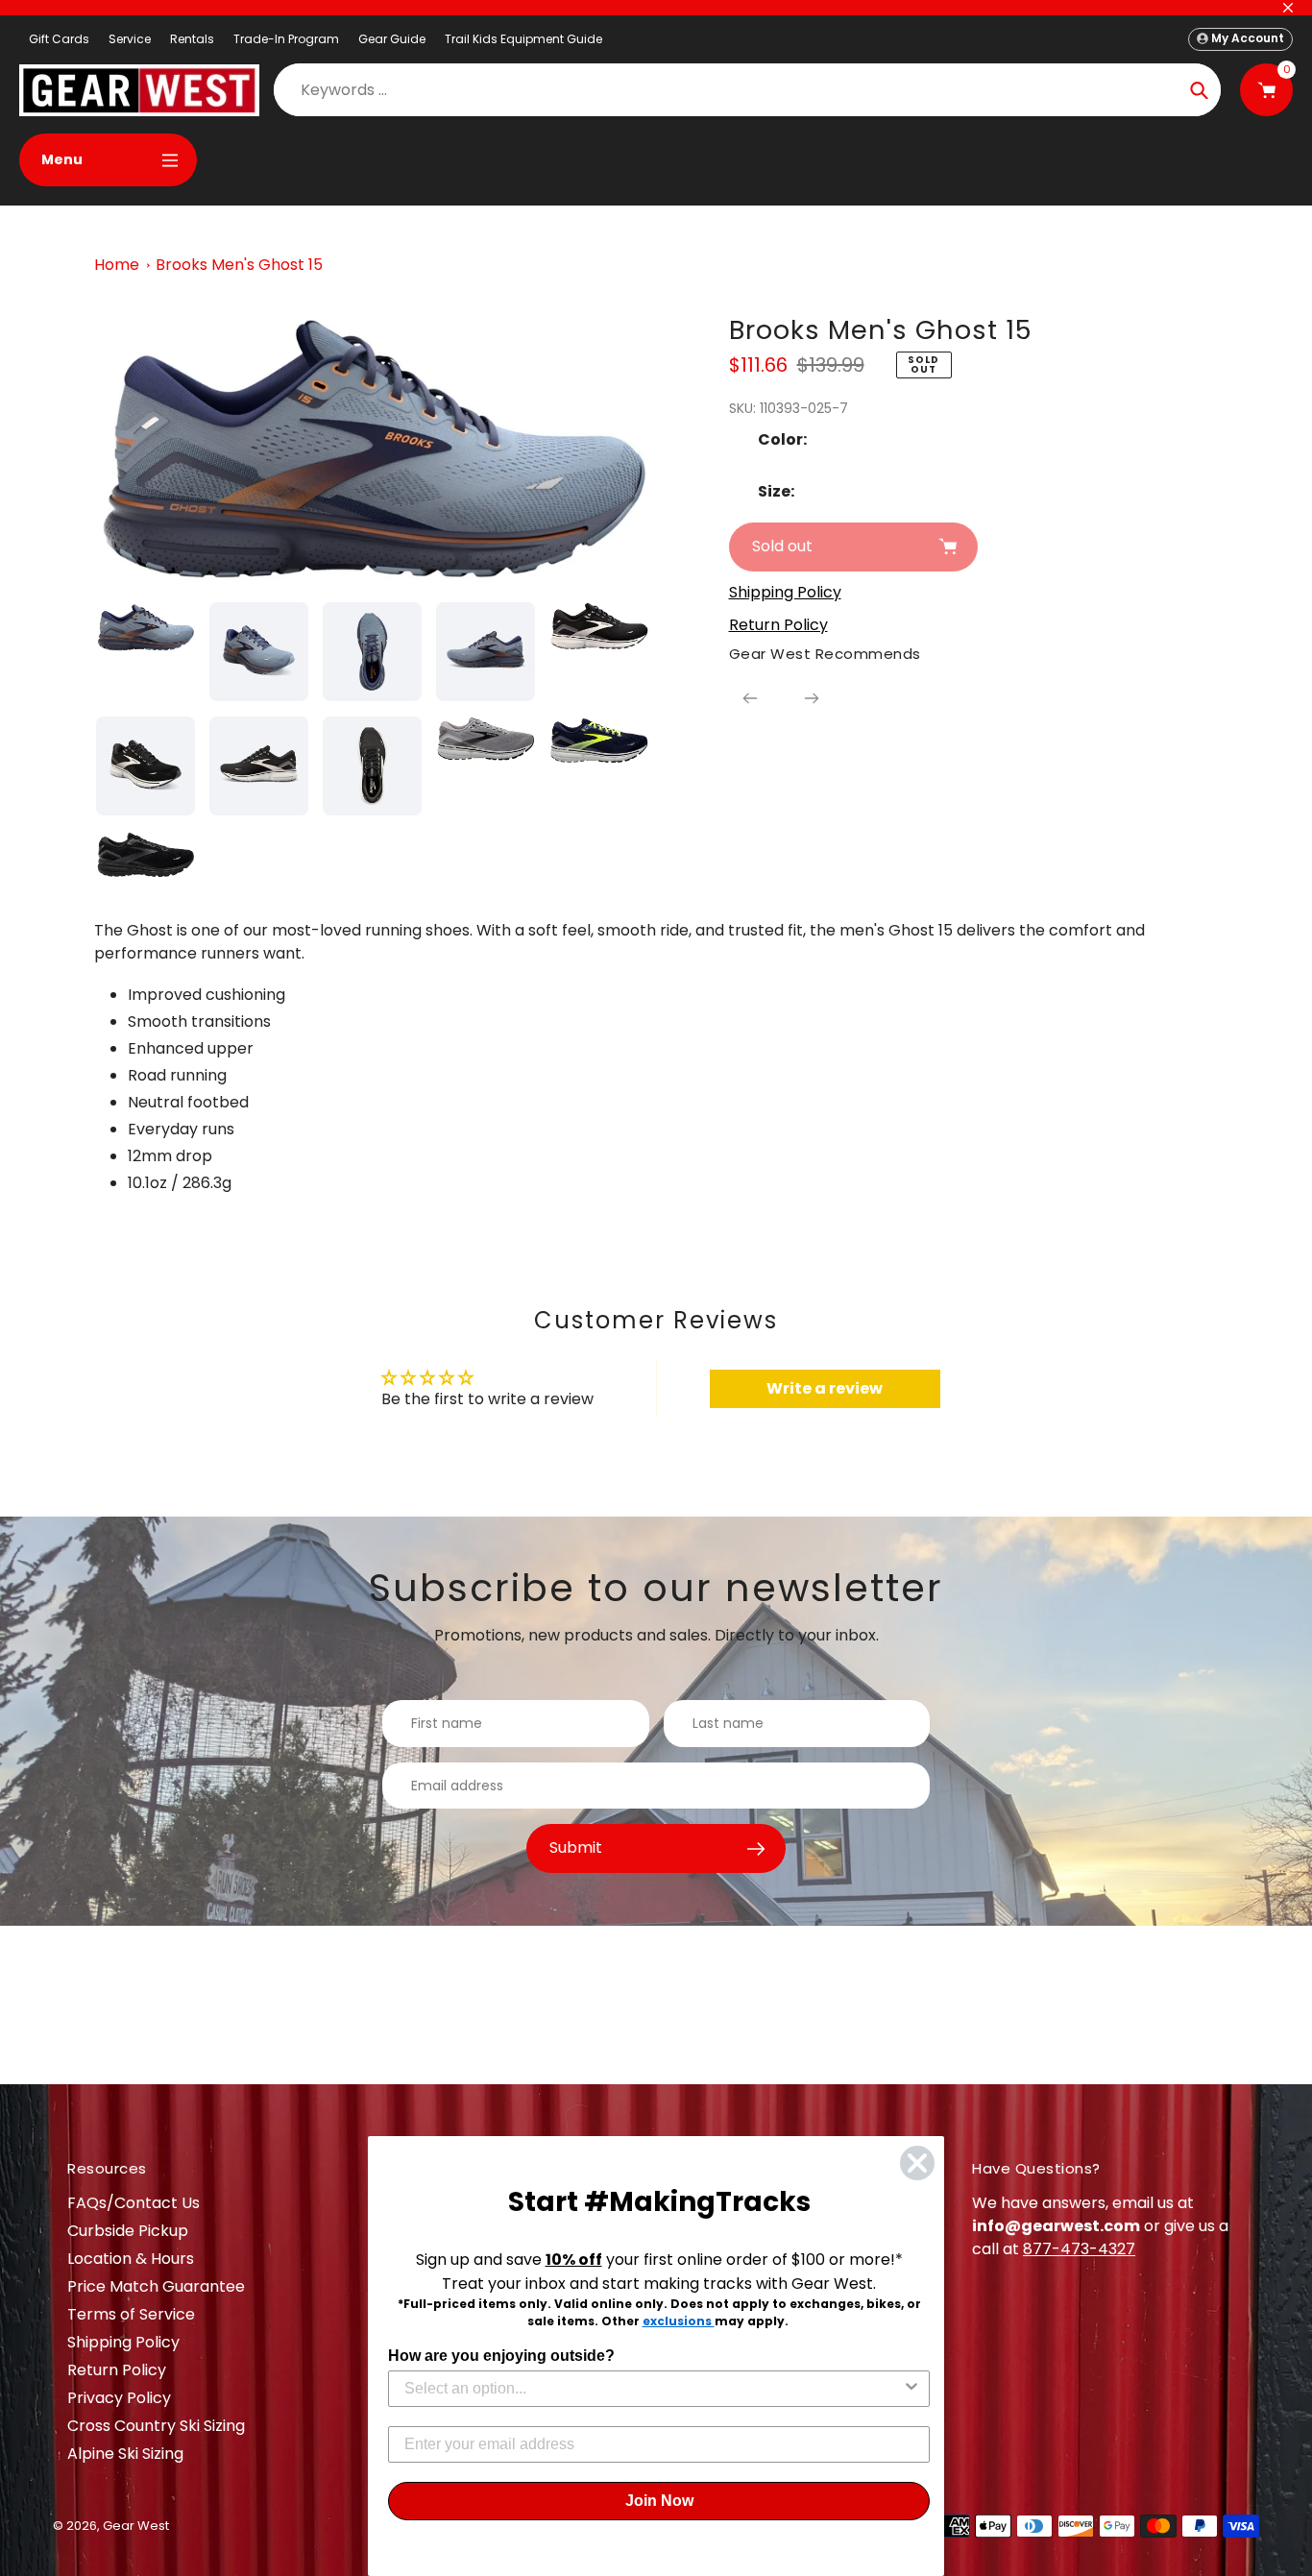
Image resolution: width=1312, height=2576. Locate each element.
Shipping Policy (123, 2342)
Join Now (659, 2501)
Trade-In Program (286, 39)
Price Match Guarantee (156, 2286)
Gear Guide (392, 39)
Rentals (192, 39)
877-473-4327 (1079, 2249)
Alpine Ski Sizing (125, 2454)
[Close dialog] (917, 2163)
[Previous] (750, 698)
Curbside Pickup (128, 2231)
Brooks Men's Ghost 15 (239, 265)
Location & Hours (131, 2259)
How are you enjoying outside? (501, 2356)
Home (117, 265)
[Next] (812, 698)
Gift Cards (59, 39)
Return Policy (117, 2370)
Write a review (825, 1388)
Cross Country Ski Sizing (156, 2426)
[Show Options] (911, 2389)
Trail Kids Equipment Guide (523, 39)
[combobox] (653, 2389)
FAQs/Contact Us (134, 2203)
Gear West (136, 2526)
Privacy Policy (119, 2398)
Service (130, 39)
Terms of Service (131, 2314)
